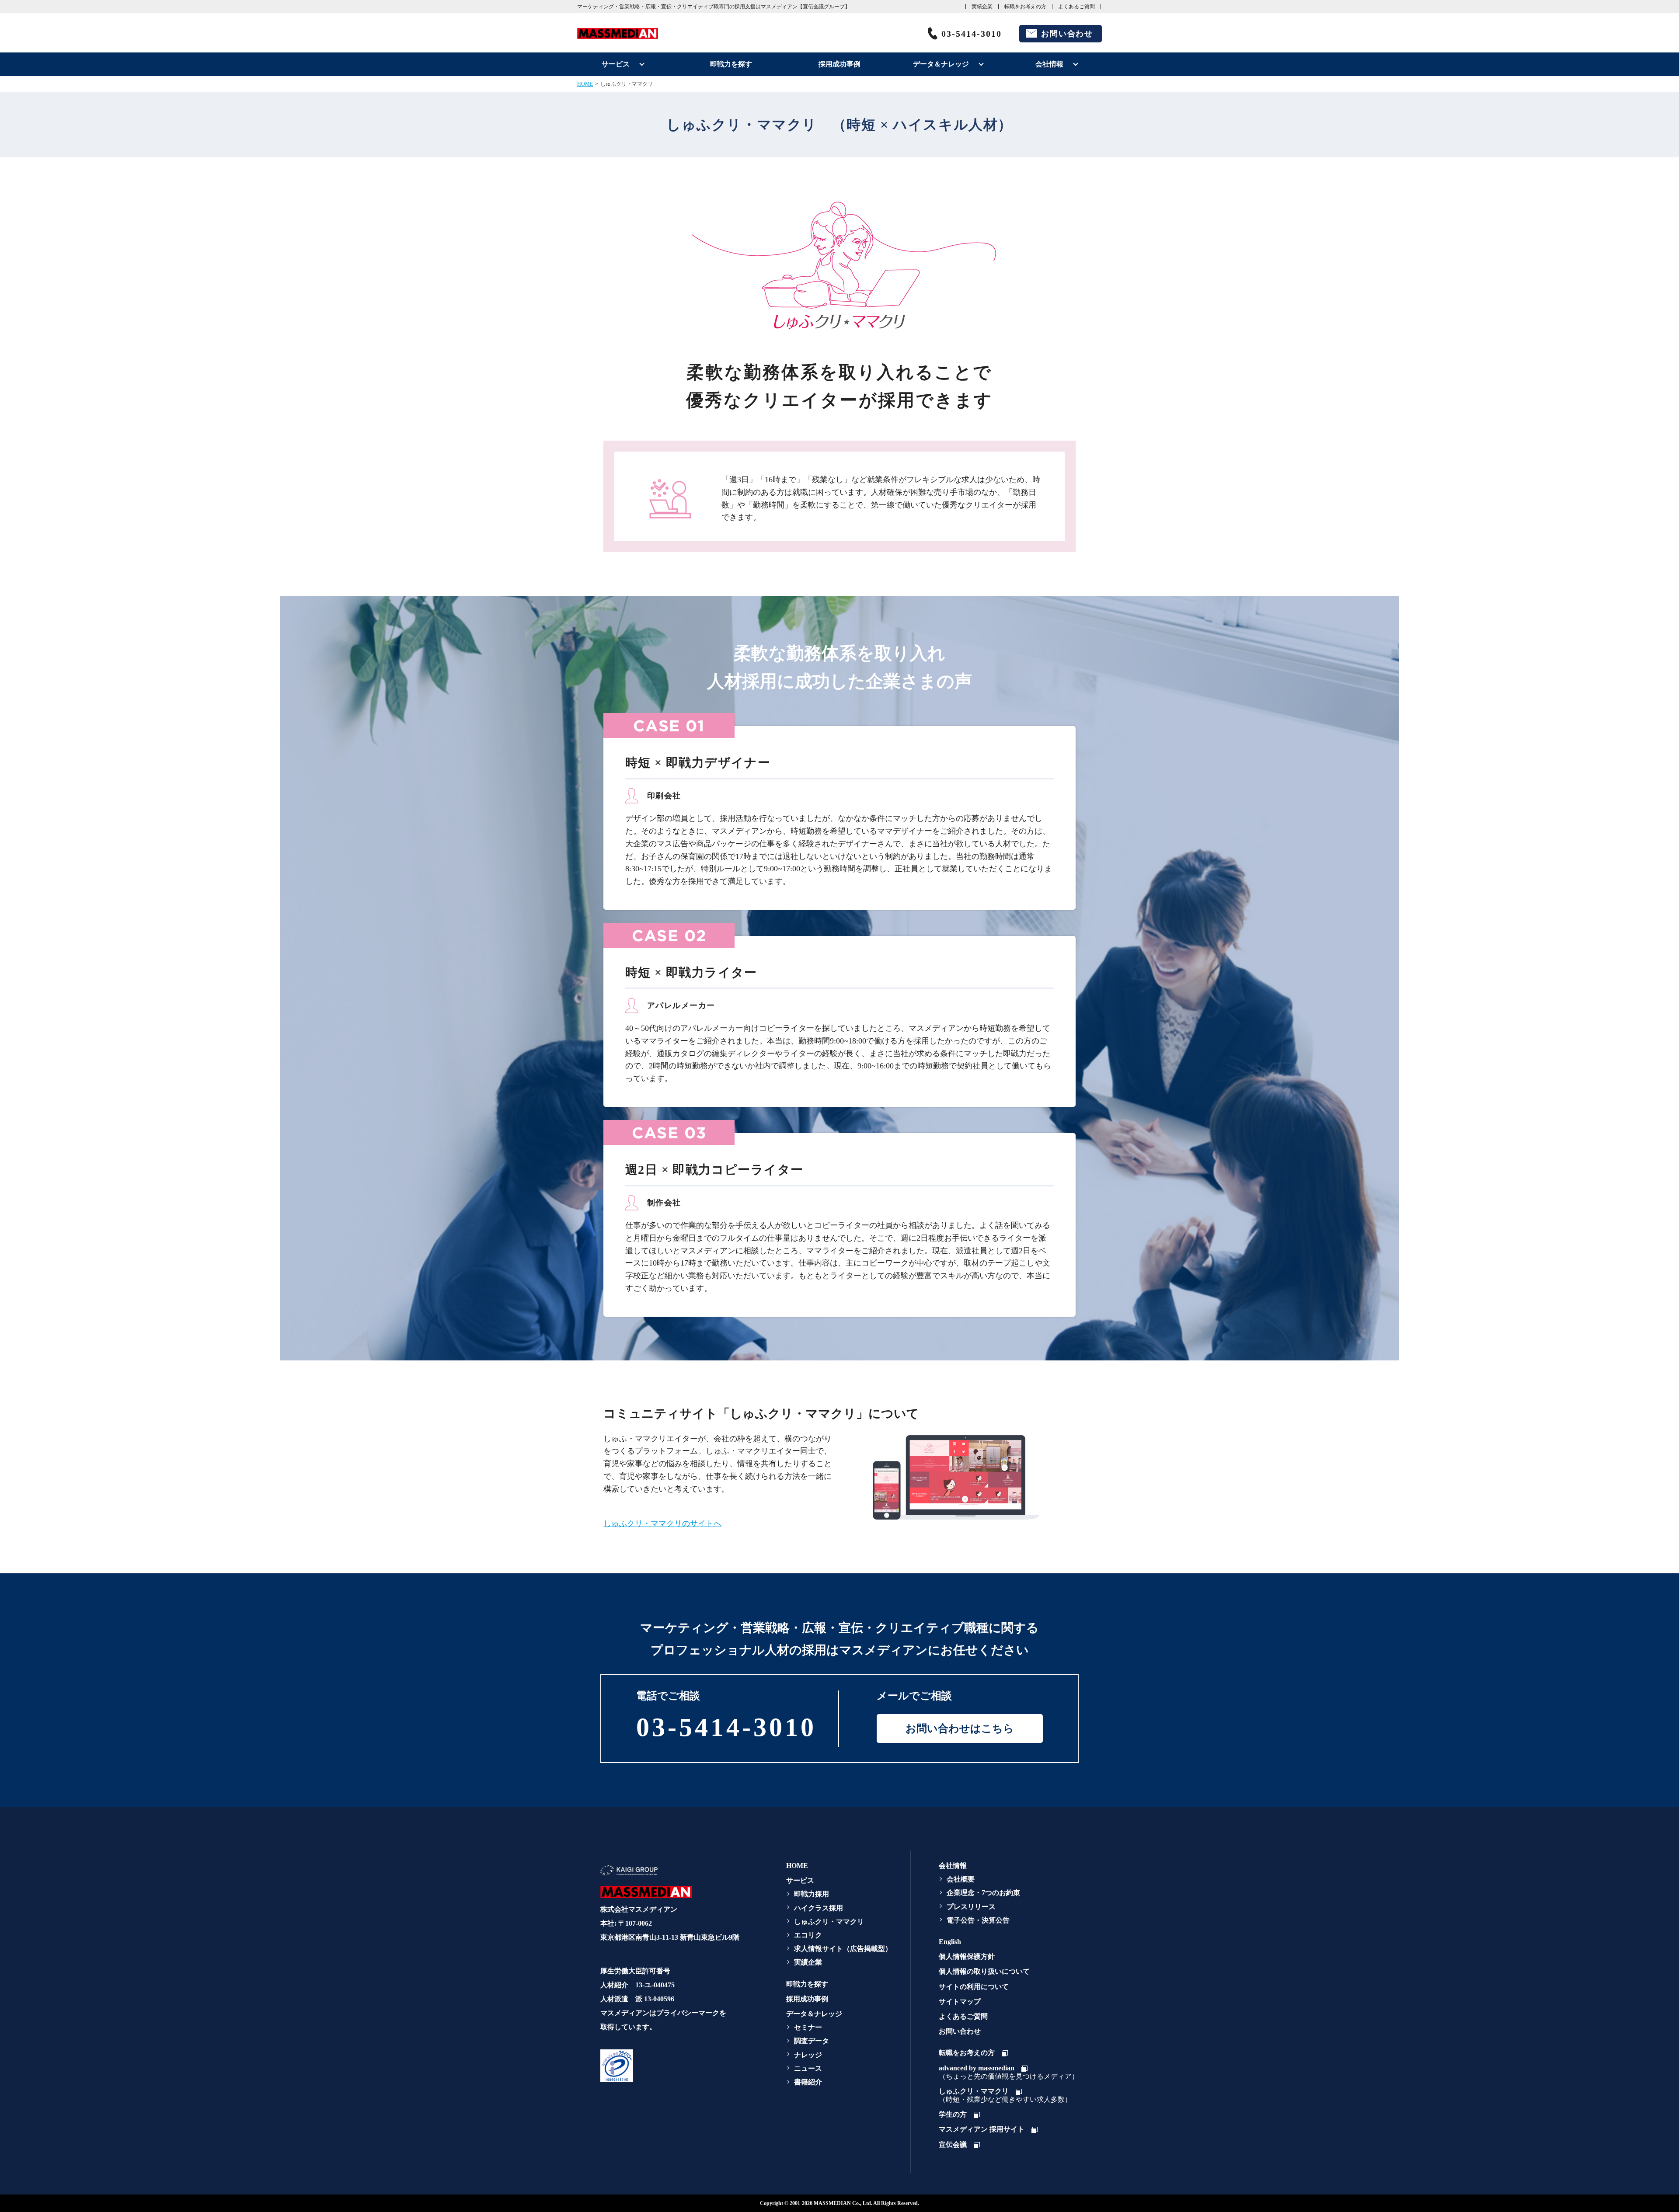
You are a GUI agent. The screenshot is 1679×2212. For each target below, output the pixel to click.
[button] (668, 2066)
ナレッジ (808, 2055)
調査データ (812, 2041)
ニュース (808, 2068)
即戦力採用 (812, 1894)
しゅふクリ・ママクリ (829, 1922)
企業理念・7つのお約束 (983, 1893)
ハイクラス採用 (819, 1908)
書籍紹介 (808, 2082)
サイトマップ (960, 2002)
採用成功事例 (839, 64)
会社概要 (961, 1879)
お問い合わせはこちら (960, 1729)
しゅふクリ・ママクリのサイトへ (662, 1523)
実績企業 (982, 7)
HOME (585, 84)
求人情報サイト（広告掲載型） (843, 1949)
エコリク (808, 1935)
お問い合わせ (1067, 34)
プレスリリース (971, 1907)
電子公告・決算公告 (978, 1920)
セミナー (808, 2027)
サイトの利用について (974, 1987)
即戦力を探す (731, 64)
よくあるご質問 (1076, 7)
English (950, 1942)
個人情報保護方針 (967, 1956)
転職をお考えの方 (1025, 7)
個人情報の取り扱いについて (984, 1971)
